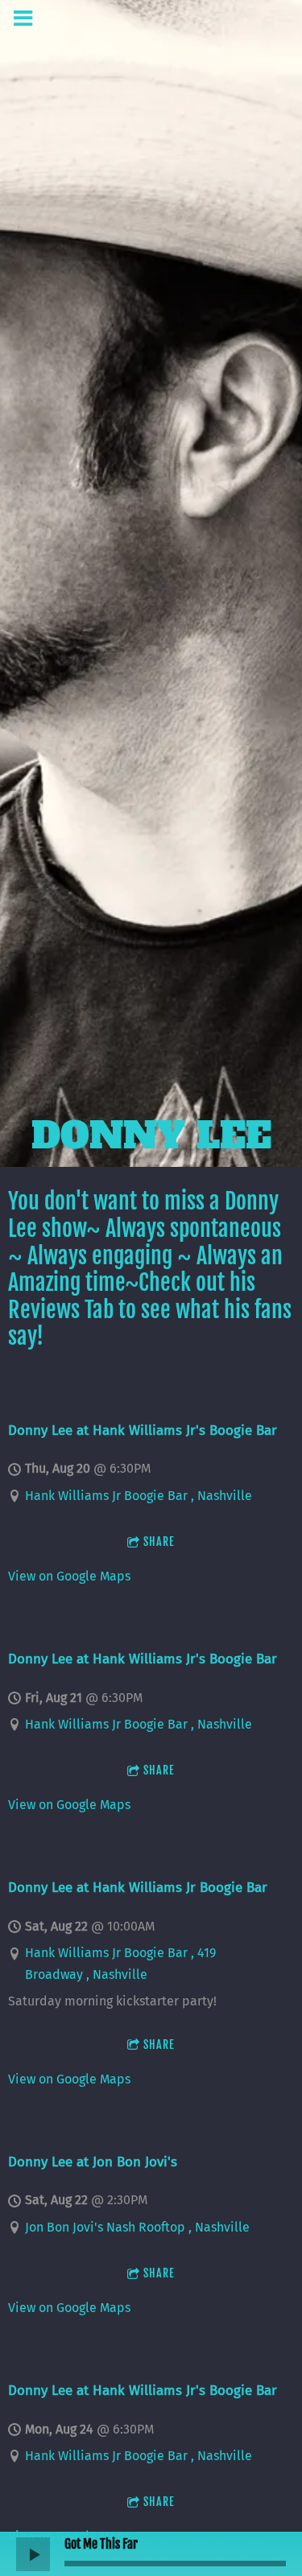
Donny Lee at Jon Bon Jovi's (93, 2162)
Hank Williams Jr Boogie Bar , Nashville (139, 1496)
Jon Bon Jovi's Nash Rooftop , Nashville (137, 2227)
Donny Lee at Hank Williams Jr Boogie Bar (138, 1887)
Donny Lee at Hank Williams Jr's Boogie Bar (143, 1430)
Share (159, 1541)
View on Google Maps (69, 1576)
